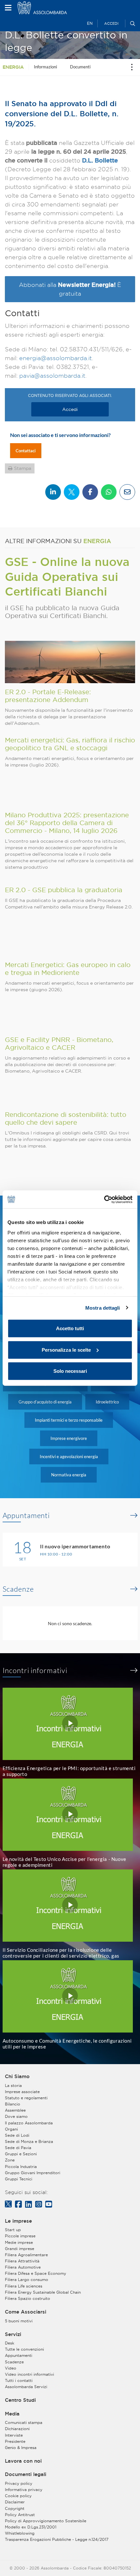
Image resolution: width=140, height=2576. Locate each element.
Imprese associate (22, 2092)
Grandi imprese (20, 2249)
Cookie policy (18, 2496)
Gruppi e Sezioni (21, 2154)
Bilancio (13, 2104)
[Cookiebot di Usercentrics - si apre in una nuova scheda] (104, 1199)
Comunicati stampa (24, 2422)
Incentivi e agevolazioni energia (69, 1457)
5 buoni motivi (19, 2321)
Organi (11, 2129)
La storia (13, 2085)
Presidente (15, 2441)
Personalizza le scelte (66, 1350)
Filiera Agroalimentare (26, 2255)
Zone (10, 2160)
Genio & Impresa (21, 2448)
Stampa (23, 468)
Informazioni (45, 67)
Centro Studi (20, 2400)
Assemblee (15, 2110)
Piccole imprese (20, 2236)
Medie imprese (19, 2242)
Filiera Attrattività (22, 2261)
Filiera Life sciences (24, 2286)
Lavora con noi (23, 2461)
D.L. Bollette (100, 160)
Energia (13, 67)
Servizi (13, 2334)
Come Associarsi (26, 2312)
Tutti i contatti (19, 2380)
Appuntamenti (26, 1515)
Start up (13, 2230)
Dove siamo (16, 2116)
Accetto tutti (70, 1328)
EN (90, 23)
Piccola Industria (21, 2167)
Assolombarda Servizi (26, 2387)
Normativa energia (69, 1475)
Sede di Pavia (18, 2148)
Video (11, 2368)
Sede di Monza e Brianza (29, 2141)
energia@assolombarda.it (56, 358)
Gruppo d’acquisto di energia (45, 1402)
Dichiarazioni (17, 2429)
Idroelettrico (107, 1402)
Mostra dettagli (103, 1308)
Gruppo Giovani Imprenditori (33, 2173)
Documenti (80, 67)
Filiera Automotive (23, 2267)
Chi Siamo (17, 2076)
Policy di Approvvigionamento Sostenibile (46, 2521)
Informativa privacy (24, 2490)
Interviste (14, 2435)
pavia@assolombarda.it (52, 376)
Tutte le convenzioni (24, 2349)
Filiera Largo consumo (27, 2280)
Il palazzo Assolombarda (29, 2123)
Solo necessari (70, 1371)
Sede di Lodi (17, 2135)
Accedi (111, 23)
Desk (10, 2343)
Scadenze (18, 1589)
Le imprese (18, 2221)
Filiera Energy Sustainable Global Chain (43, 2292)
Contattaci (26, 451)
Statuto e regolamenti (26, 2098)
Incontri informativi (35, 1670)
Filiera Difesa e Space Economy (35, 2273)
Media (12, 2414)
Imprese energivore (69, 1438)
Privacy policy (19, 2483)
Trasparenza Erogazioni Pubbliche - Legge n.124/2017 (57, 2539)
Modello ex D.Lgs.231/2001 (31, 2527)
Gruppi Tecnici (19, 2179)
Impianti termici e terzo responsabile (69, 1420)
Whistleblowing (20, 2533)
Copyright (15, 2508)
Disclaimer (15, 2502)
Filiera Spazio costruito (28, 2298)
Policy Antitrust (20, 2515)
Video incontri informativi (29, 2374)
